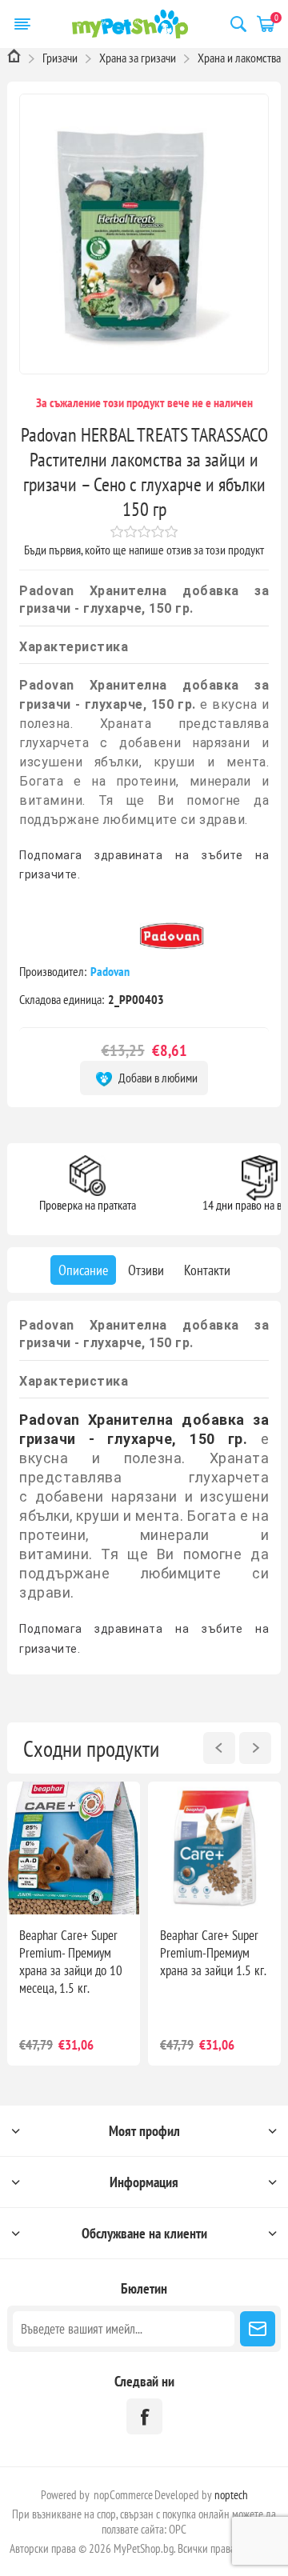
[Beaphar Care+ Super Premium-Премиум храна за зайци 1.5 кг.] (214, 1848)
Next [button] (255, 1748)
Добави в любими (157, 1078)
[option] (74, 1924)
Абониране (258, 2329)
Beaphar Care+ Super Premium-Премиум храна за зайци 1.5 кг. (213, 1953)
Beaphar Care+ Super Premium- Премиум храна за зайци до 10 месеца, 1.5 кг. (71, 1962)
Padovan (111, 971)
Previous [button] (219, 1748)
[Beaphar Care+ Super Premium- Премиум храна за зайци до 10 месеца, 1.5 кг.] (74, 1848)
